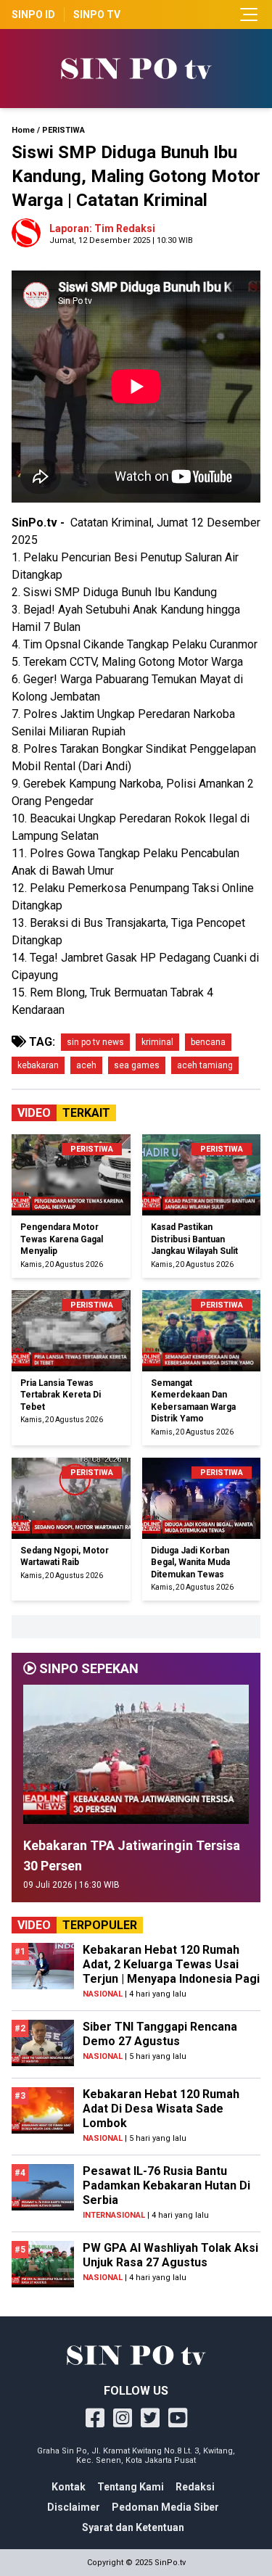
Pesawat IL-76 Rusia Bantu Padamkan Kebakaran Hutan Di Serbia (166, 2185)
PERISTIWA (63, 130)
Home (23, 130)
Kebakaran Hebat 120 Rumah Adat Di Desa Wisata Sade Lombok (161, 2109)
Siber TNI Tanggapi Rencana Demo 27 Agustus (160, 2034)
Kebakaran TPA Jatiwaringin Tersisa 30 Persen (132, 1855)
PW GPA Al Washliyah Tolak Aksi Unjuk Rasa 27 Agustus (170, 2255)
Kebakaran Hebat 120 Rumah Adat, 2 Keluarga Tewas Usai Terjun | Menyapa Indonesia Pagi (171, 1964)
